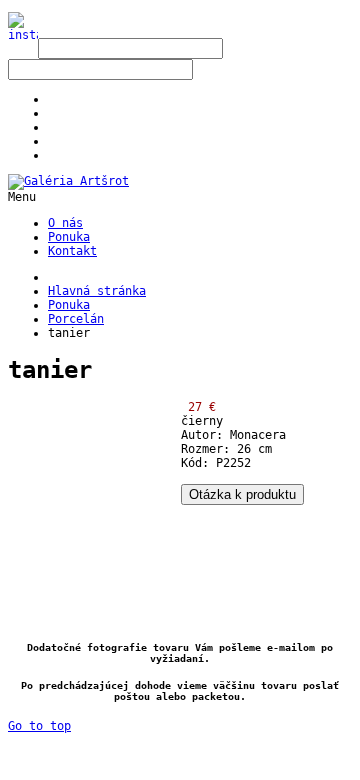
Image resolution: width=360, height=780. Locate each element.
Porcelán (76, 319)
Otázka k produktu (242, 494)
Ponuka (69, 305)
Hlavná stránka (97, 291)
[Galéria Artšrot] (68, 181)
